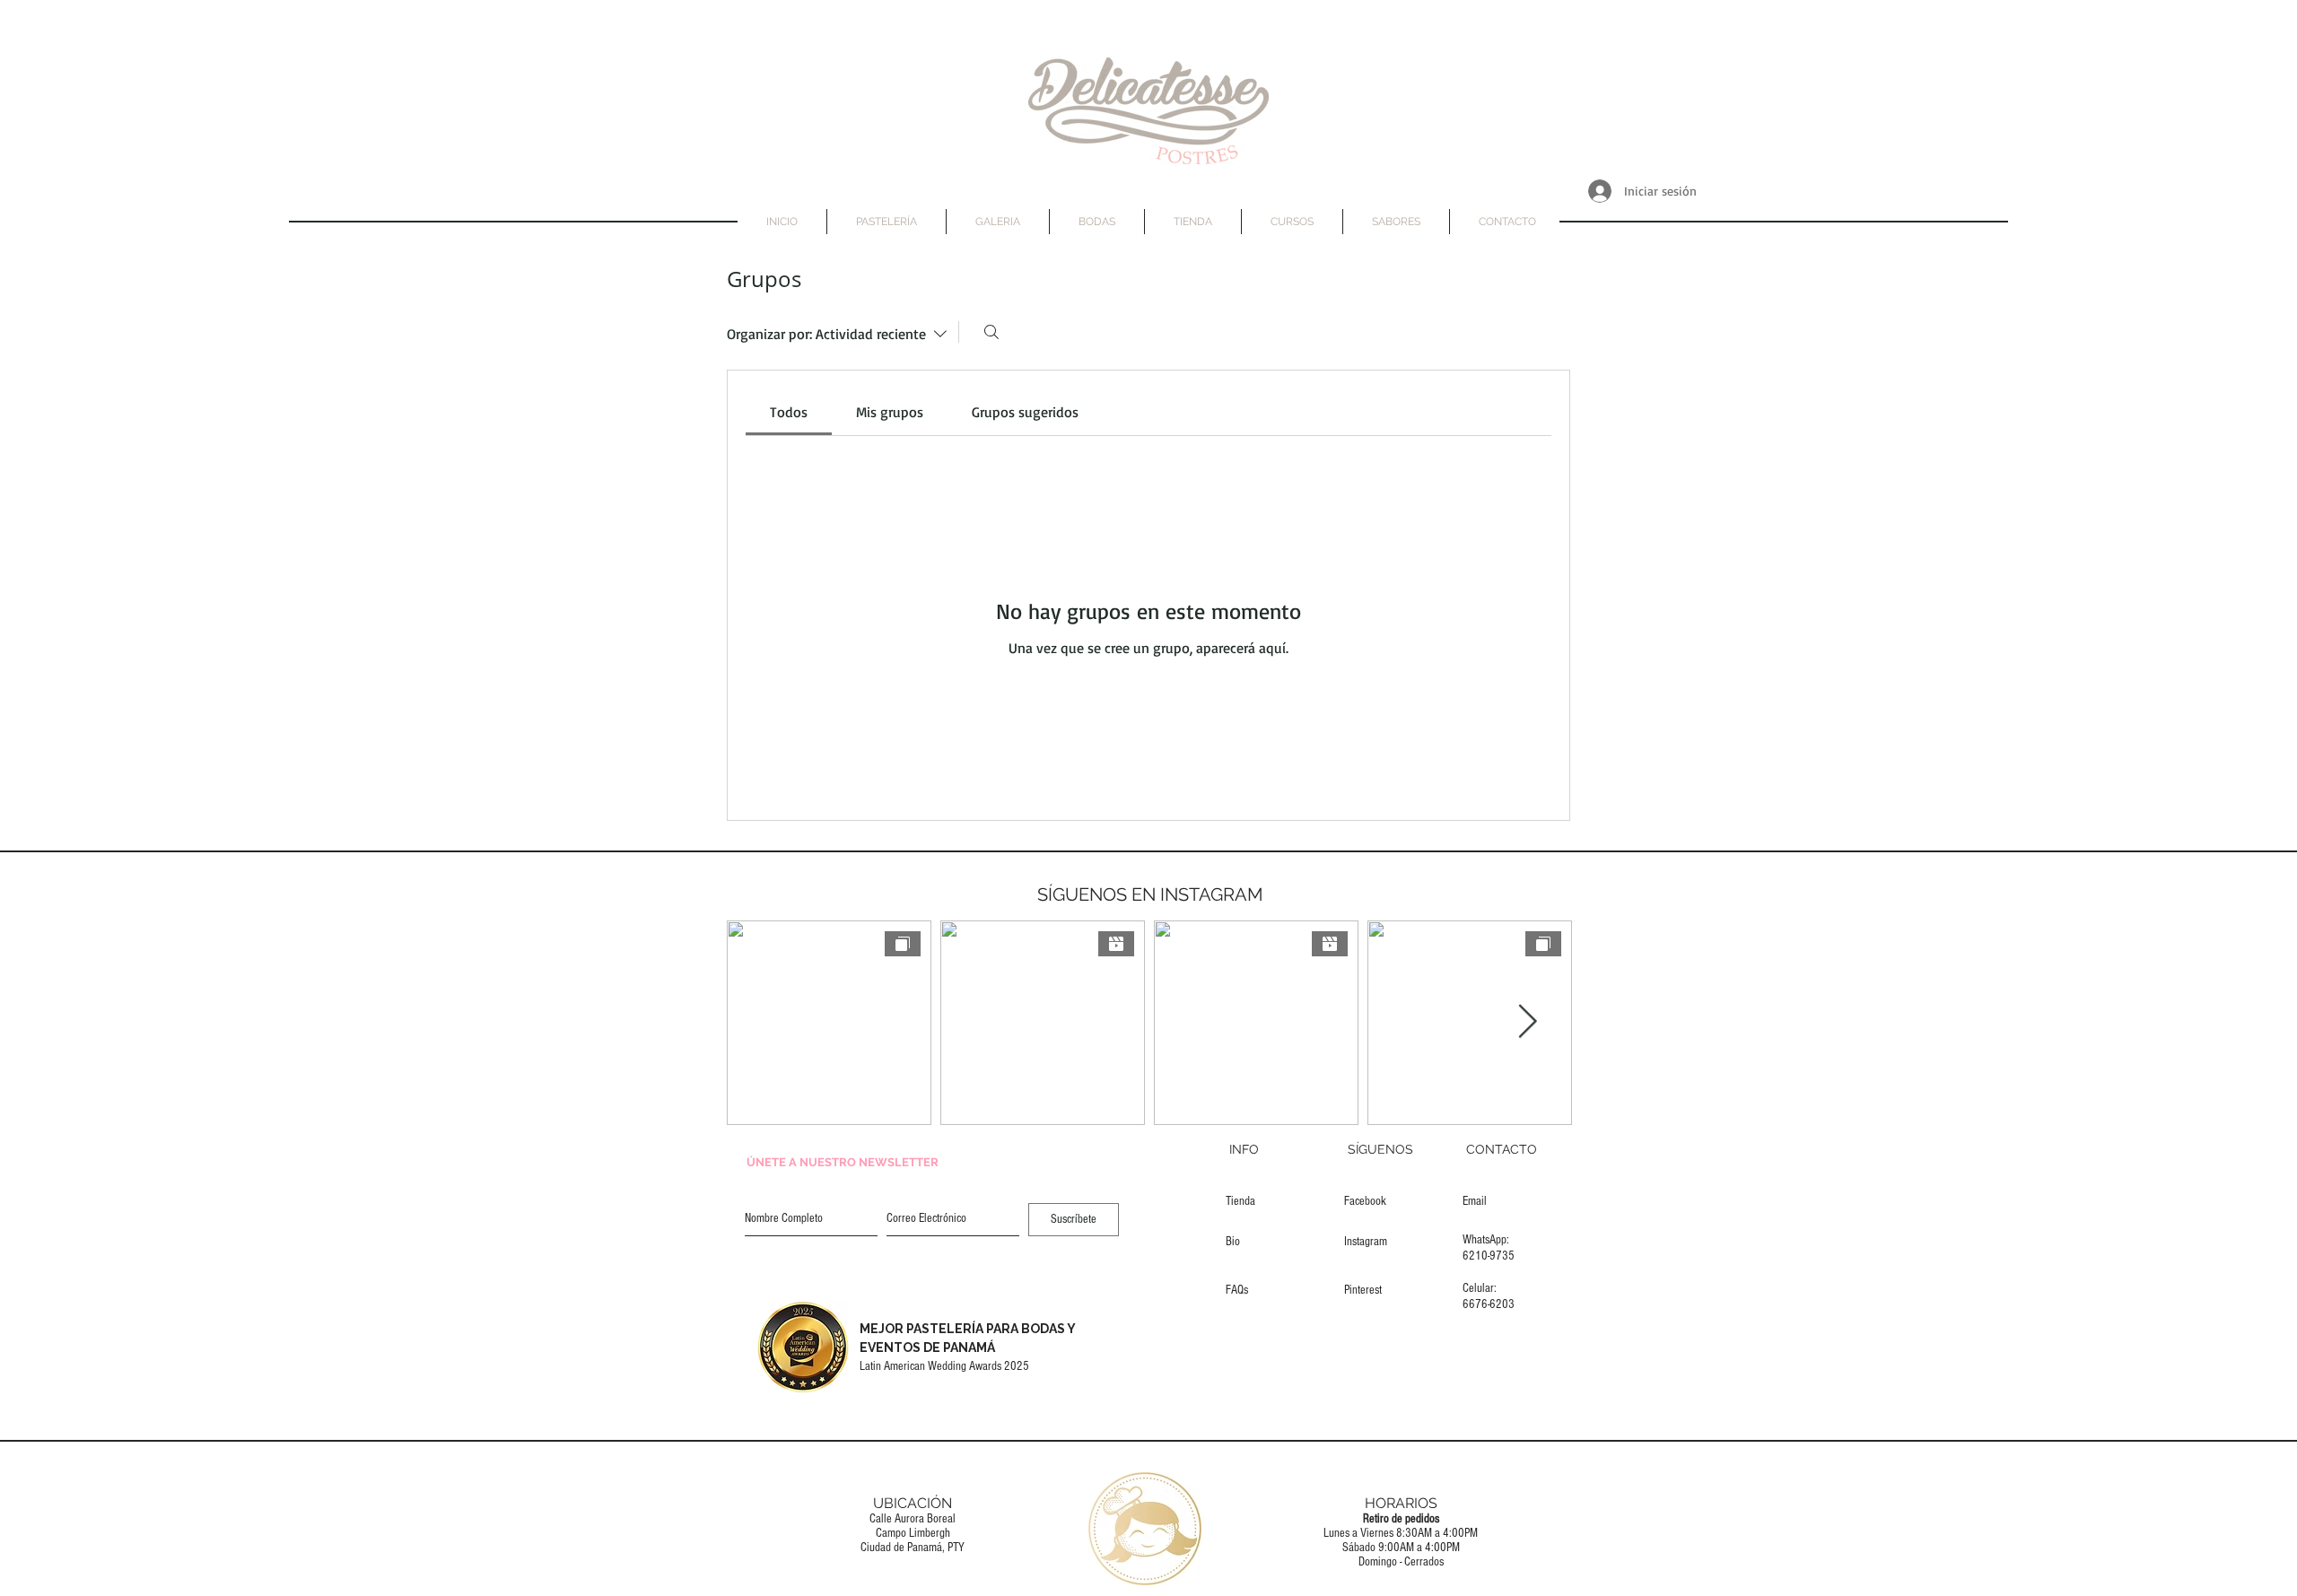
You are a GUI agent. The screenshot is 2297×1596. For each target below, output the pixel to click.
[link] (789, 412)
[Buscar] (991, 332)
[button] (1097, 222)
